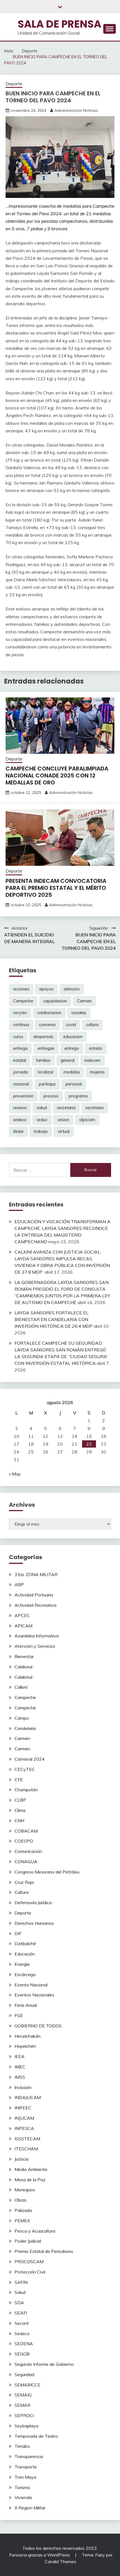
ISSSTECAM (27, 2139)
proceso (51, 1096)
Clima (20, 1810)
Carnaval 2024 (30, 1759)
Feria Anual (26, 2005)
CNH (19, 1821)
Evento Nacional (31, 1985)
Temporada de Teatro (36, 2436)
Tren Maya (25, 2477)
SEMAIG (23, 2395)
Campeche (23, 1001)
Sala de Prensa (59, 24)
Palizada (23, 2210)
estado (96, 1048)
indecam (93, 1060)
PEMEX (22, 2221)
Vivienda (23, 2497)
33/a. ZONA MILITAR (36, 1574)
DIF (18, 1933)
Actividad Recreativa (35, 1605)
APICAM (23, 1626)
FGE (19, 2015)
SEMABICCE (27, 2385)
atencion (72, 989)
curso (18, 1037)
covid (71, 1025)
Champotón (26, 1790)
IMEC (20, 2067)
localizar (46, 1072)
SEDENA (24, 2344)
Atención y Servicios (35, 1646)
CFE (19, 1780)
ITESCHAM (26, 2149)
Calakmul (23, 1667)
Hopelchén (25, 2046)
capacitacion (55, 1001)
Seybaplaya (26, 2426)
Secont (22, 2323)
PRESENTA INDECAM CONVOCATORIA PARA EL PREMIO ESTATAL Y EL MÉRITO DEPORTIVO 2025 (56, 888)
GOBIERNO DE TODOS (38, 2026)
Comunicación (28, 1851)
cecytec (20, 1013)
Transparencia (29, 2456)
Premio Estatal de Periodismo (44, 2251)
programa (78, 1096)
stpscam (87, 1120)
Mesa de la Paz (30, 2180)
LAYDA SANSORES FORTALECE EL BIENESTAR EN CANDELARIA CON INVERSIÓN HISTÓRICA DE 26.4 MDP (54, 1319)
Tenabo (22, 2446)
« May (15, 1474)
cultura (92, 1025)
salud (42, 1108)
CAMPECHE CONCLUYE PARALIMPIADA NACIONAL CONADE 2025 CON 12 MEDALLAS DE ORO (57, 776)
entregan (46, 1048)
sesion (63, 1120)
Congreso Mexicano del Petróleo (47, 1872)
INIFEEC (23, 2108)
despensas (43, 1037)
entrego (72, 1048)
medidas (72, 1072)
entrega (20, 1048)
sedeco (20, 1120)
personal (74, 1084)
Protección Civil (30, 2272)
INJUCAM (24, 2118)
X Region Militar (30, 2508)
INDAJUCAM (28, 2097)
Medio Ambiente (31, 2169)
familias (43, 1060)
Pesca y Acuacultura (35, 2231)
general (68, 1060)
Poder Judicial (28, 2241)
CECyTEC (25, 1769)
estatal (20, 1060)
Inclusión (23, 2087)
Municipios (25, 2190)
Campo (22, 1718)
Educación (25, 1954)
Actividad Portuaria (34, 1595)
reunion (20, 1108)
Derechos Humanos (34, 1923)
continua (21, 1025)
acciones (21, 989)
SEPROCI (24, 2415)
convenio (47, 1025)
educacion (73, 1037)
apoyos (46, 989)
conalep (79, 1013)
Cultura (21, 1892)
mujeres (97, 1072)
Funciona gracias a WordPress (40, 2555)
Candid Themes (60, 2562)
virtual (64, 1131)
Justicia (21, 2159)
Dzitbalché (25, 1943)
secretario (95, 1108)
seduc (42, 1120)
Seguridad (24, 2374)
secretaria (66, 1108)
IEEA (20, 2056)
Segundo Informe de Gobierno (44, 2364)
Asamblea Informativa (37, 1636)
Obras (21, 2200)
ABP (19, 1584)
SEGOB (22, 2354)
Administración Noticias (76, 110)
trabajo (41, 1131)
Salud (20, 2292)
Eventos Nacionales (34, 1995)
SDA (19, 2303)
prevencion (23, 1096)
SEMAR (22, 2405)
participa (47, 1084)
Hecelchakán (27, 2036)
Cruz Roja (24, 1882)
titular (18, 1131)
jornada (21, 1072)
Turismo (22, 2487)
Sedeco (22, 2333)
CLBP (20, 1800)
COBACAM (26, 1831)
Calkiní (21, 1687)
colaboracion (49, 1013)
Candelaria (25, 1728)
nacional (21, 1084)
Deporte (14, 84)
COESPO (24, 1841)
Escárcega (25, 1974)
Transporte (26, 2467)
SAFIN (21, 2282)
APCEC (22, 1615)
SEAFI (21, 2313)
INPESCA (24, 2128)
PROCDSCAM (29, 2262)
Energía (22, 1964)
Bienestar (24, 1656)
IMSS (20, 2077)
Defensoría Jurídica (33, 1903)
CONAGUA (26, 1862)
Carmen (84, 1001)
